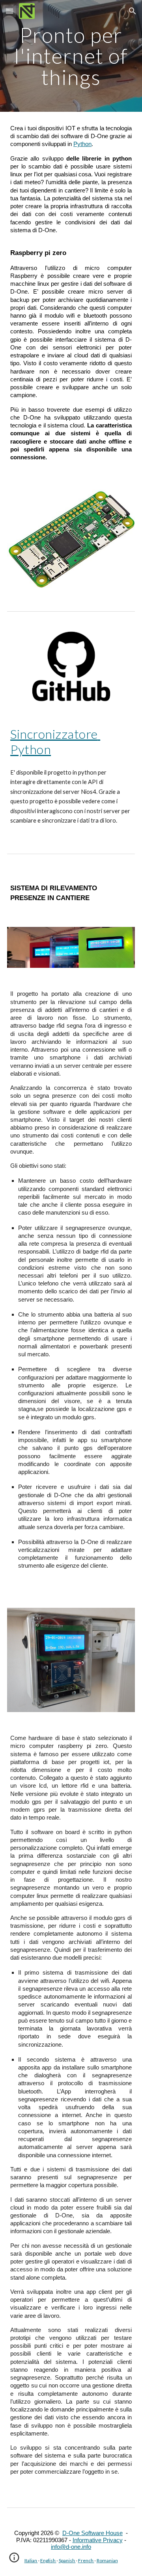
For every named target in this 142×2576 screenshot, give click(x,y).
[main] (71, 56)
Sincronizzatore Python (55, 741)
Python (82, 144)
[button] (9, 11)
